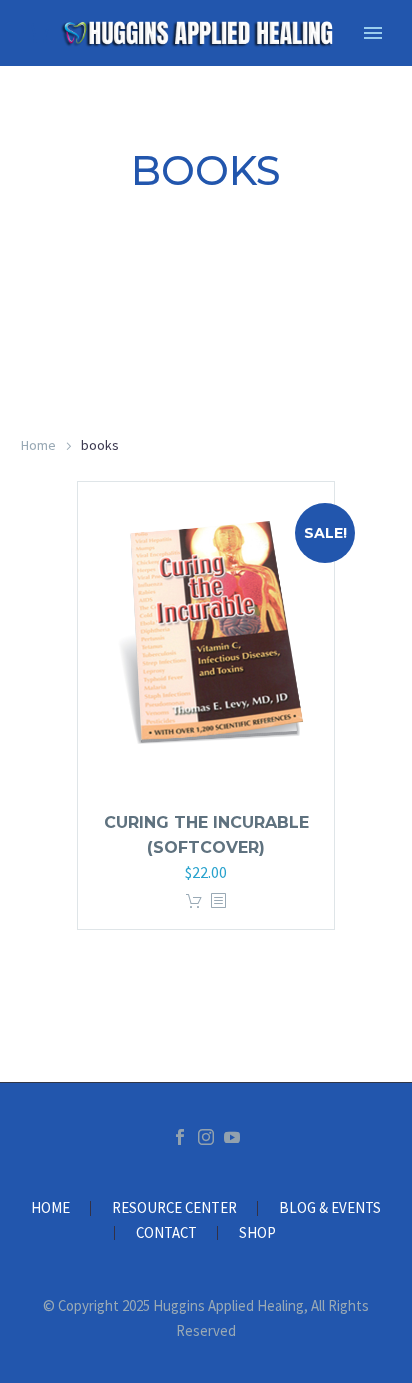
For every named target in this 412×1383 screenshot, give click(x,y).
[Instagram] (206, 1137)
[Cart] (39, 33)
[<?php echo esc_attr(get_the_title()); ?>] (218, 901)
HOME (50, 1208)
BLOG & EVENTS (330, 1208)
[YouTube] (232, 1137)
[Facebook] (180, 1137)
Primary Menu (373, 33)
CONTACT (166, 1233)
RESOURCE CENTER (174, 1208)
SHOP (257, 1233)
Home (38, 445)
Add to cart (194, 901)
